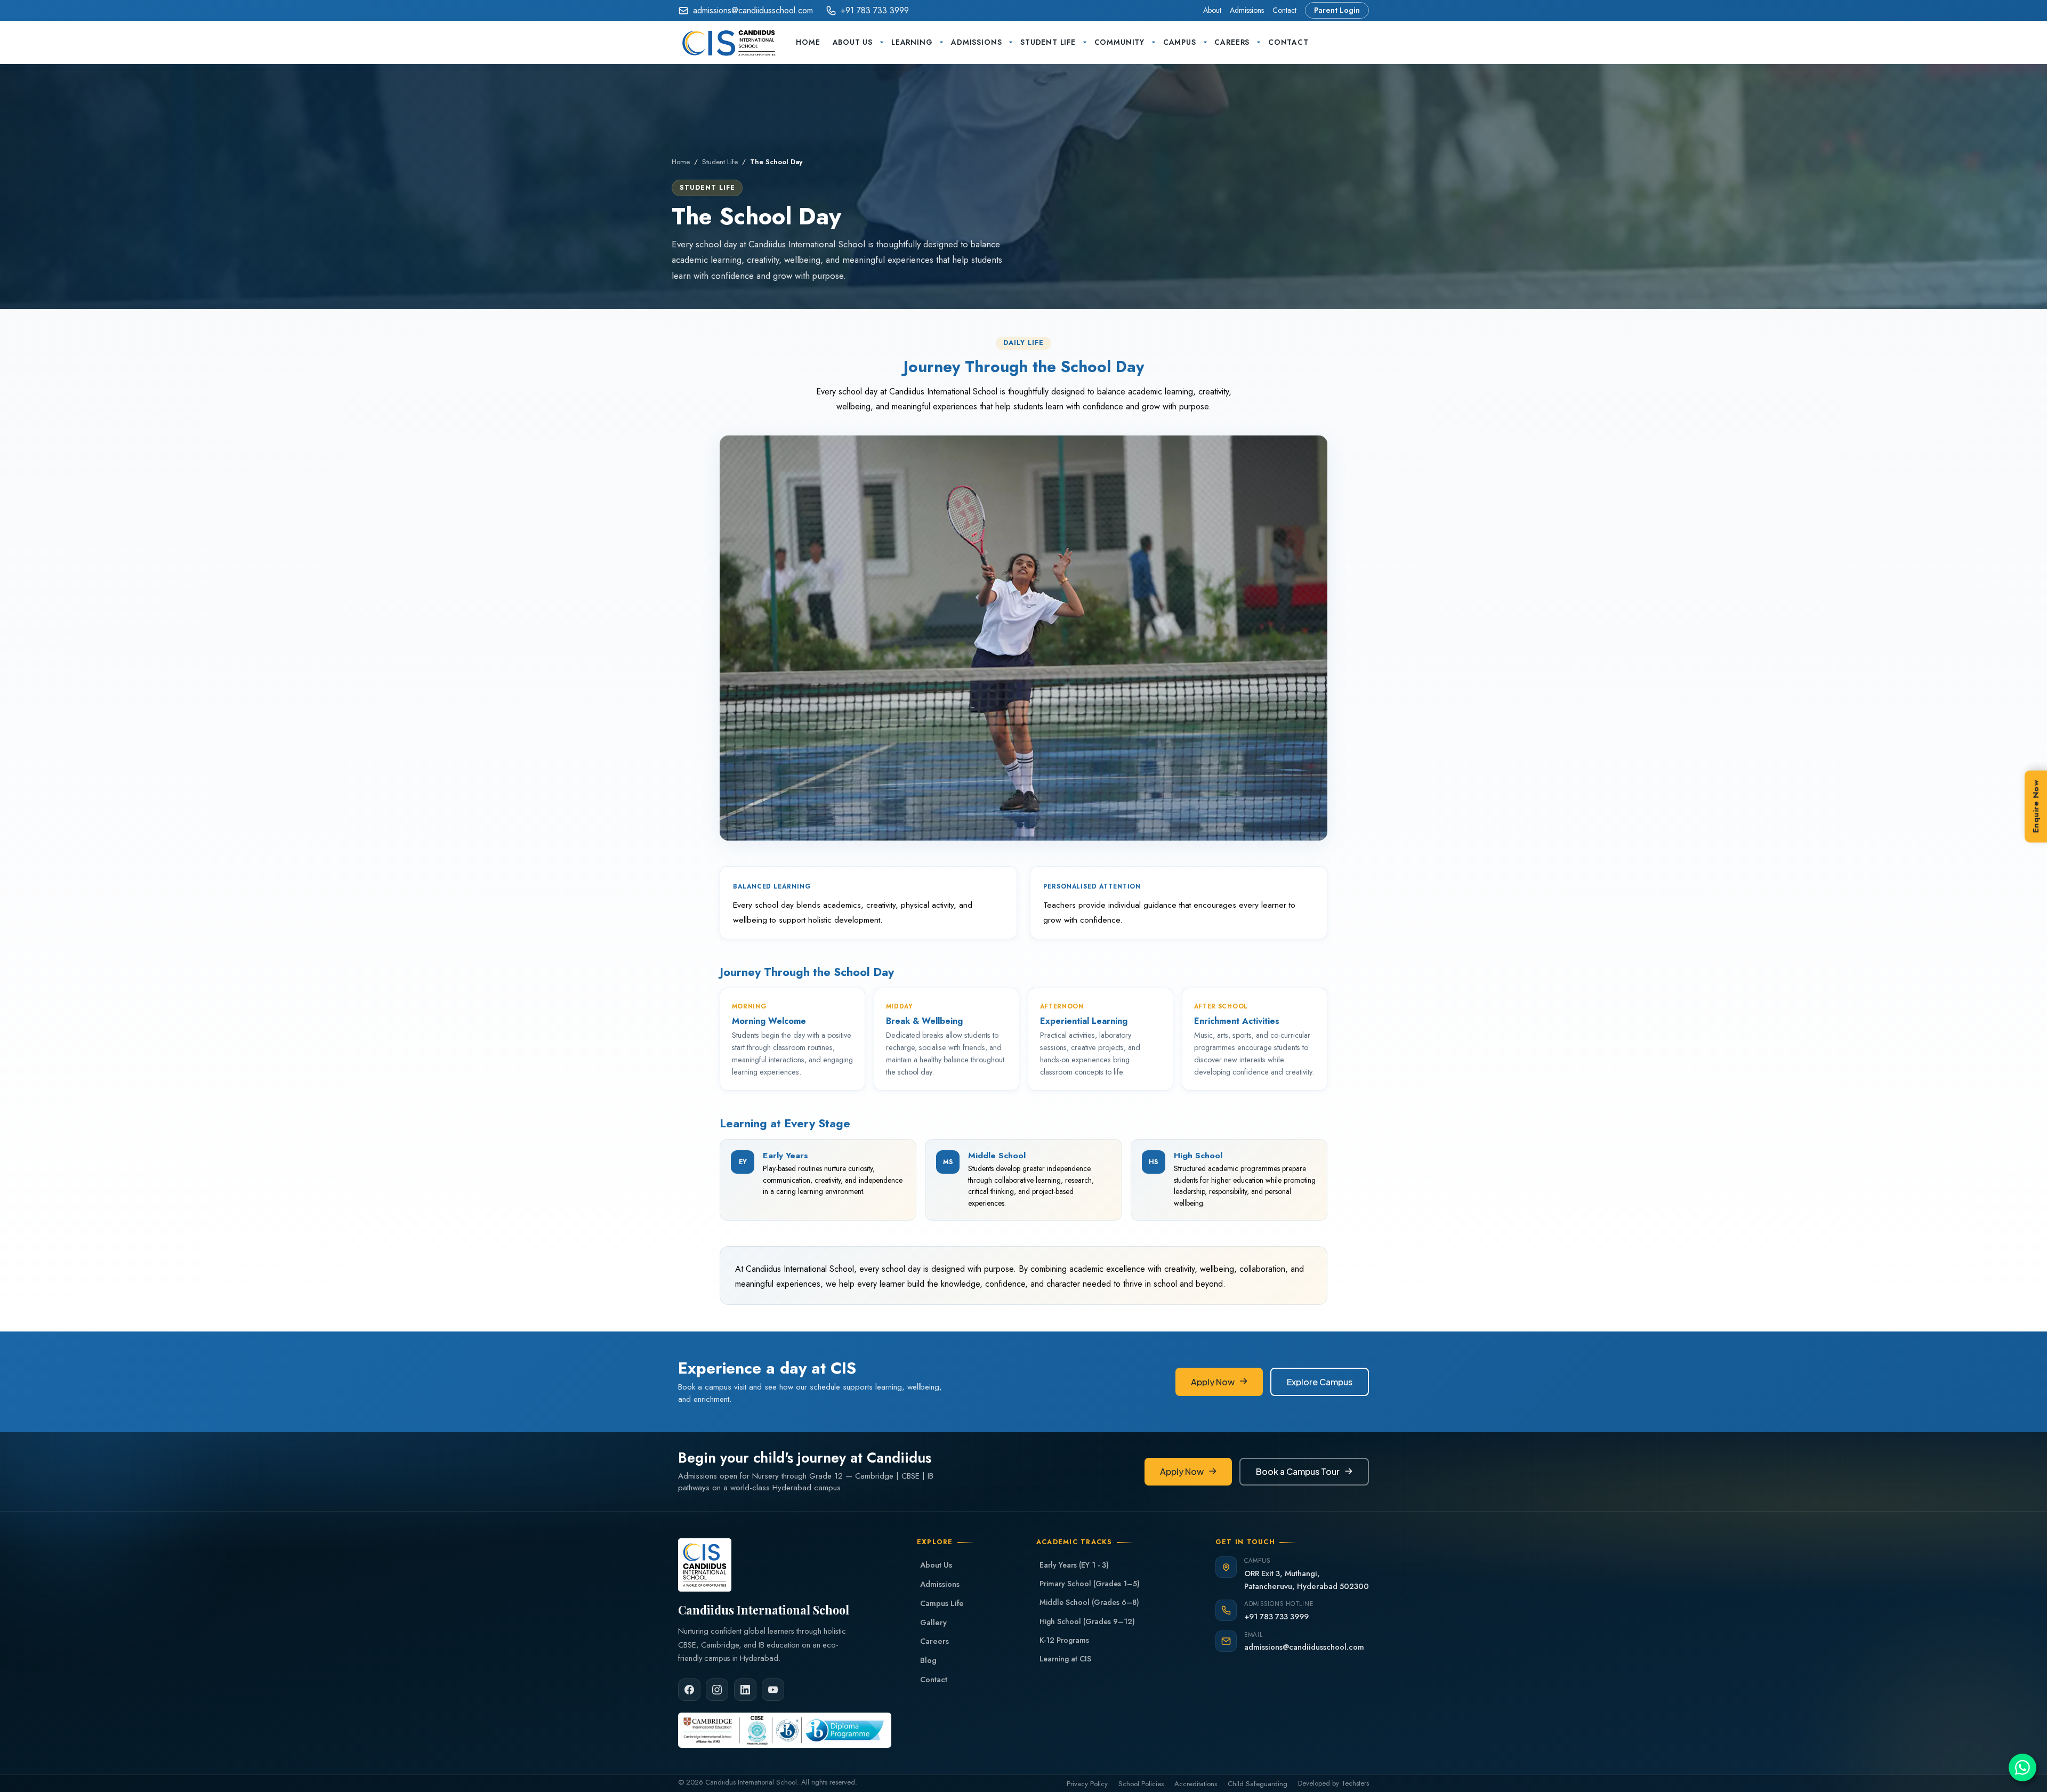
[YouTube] (773, 1690)
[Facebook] (689, 1690)
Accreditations (1196, 1784)
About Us (853, 42)
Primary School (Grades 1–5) (1090, 1584)
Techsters (1355, 1783)
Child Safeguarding (1258, 1784)
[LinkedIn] (745, 1690)
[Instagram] (717, 1690)
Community (1119, 42)
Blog (928, 1660)
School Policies (1141, 1784)
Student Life (1048, 42)
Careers (1232, 42)
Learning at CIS (1065, 1659)
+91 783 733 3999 (875, 10)
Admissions (1247, 10)
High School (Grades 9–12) (1087, 1621)
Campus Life (942, 1603)
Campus (1180, 42)
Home (808, 42)
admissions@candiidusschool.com (753, 10)
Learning (912, 42)
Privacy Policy (1087, 1784)
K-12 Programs (1064, 1640)
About (1212, 10)
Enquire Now (2036, 806)
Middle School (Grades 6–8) (1089, 1602)
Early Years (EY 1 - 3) (1074, 1565)
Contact (1284, 10)
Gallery (933, 1623)
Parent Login (1337, 10)
